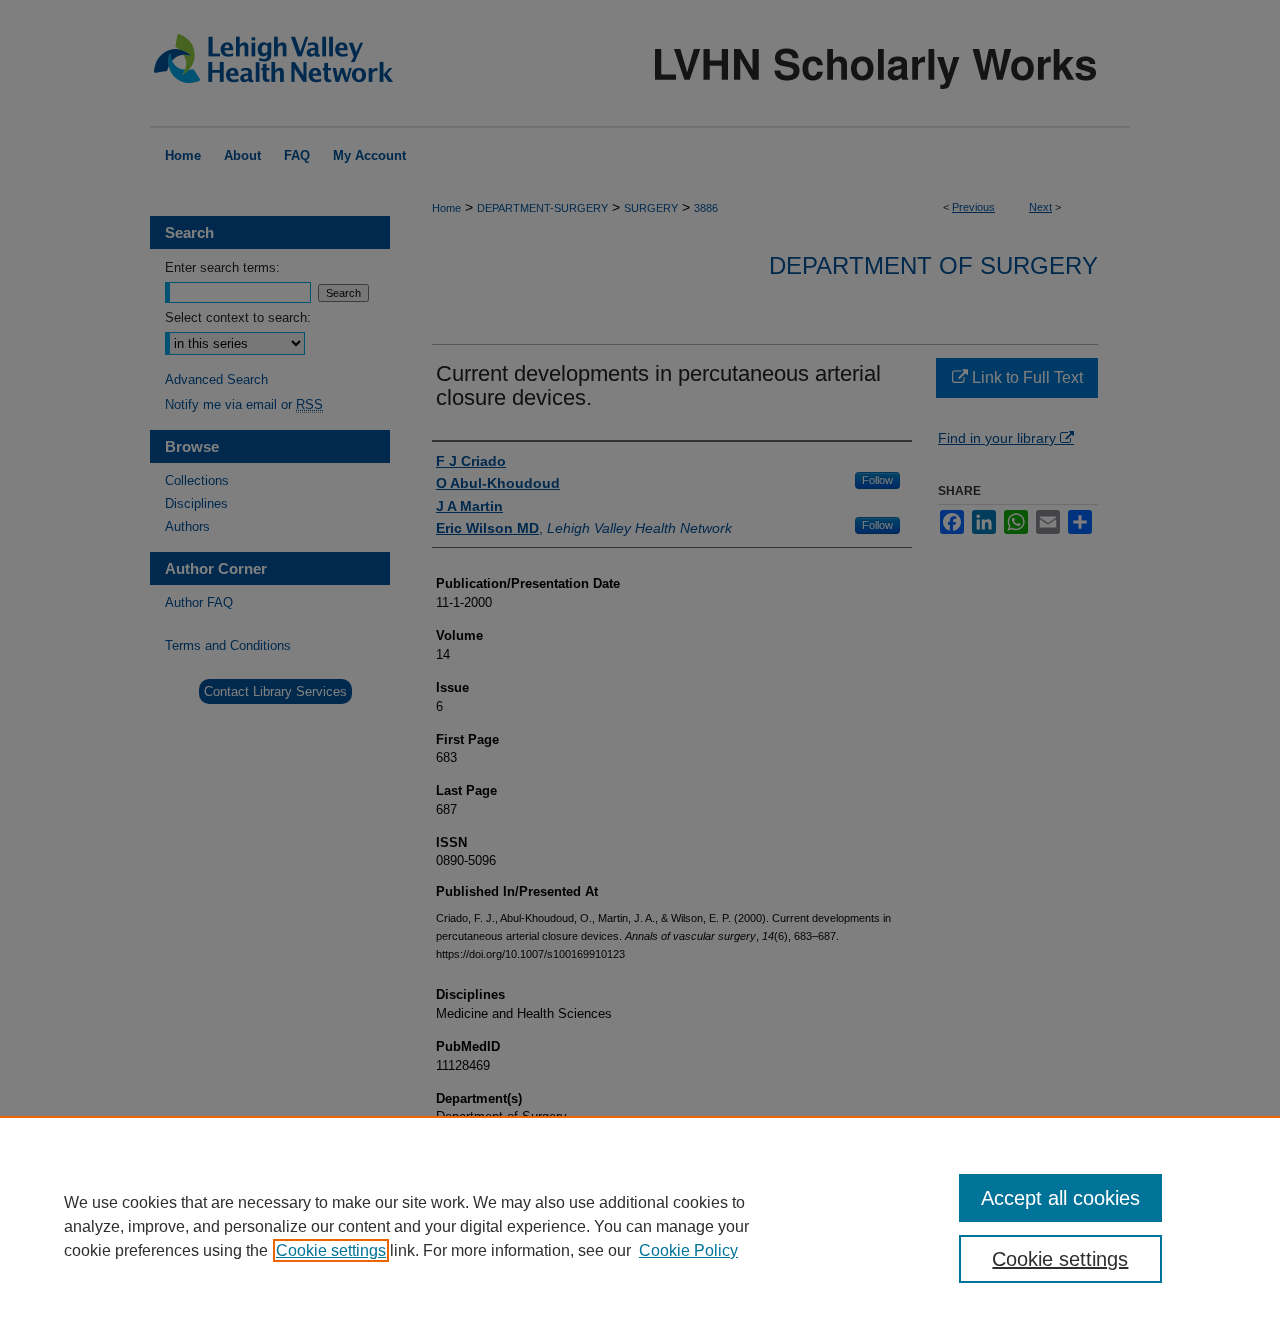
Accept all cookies (1060, 1198)
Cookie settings (331, 1250)
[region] (640, 1226)
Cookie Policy (688, 1250)
